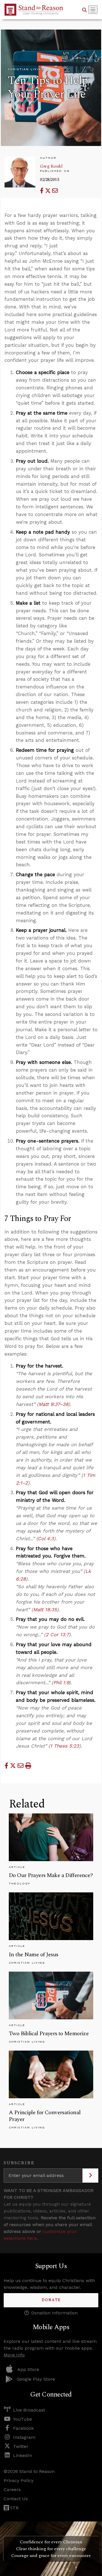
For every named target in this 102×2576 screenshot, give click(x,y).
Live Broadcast (29, 2410)
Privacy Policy (19, 2480)
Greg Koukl (51, 166)
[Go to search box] (84, 10)
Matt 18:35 (45, 1610)
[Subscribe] (90, 2176)
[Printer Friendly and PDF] (28, 1766)
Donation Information (54, 2313)
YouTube (23, 2419)
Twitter (21, 2446)
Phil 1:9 (61, 1682)
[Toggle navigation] (93, 10)
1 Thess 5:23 (65, 1746)
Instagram (24, 2437)
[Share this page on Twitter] (49, 191)
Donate (51, 2300)
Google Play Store (36, 2379)
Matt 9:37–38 (53, 1404)
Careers (12, 2490)
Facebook (23, 2428)
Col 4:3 (46, 1538)
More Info (14, 2355)
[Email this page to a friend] (55, 191)
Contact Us (16, 2499)
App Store (28, 2369)
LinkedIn (23, 2455)
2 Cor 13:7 (57, 1634)
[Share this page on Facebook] (42, 191)
